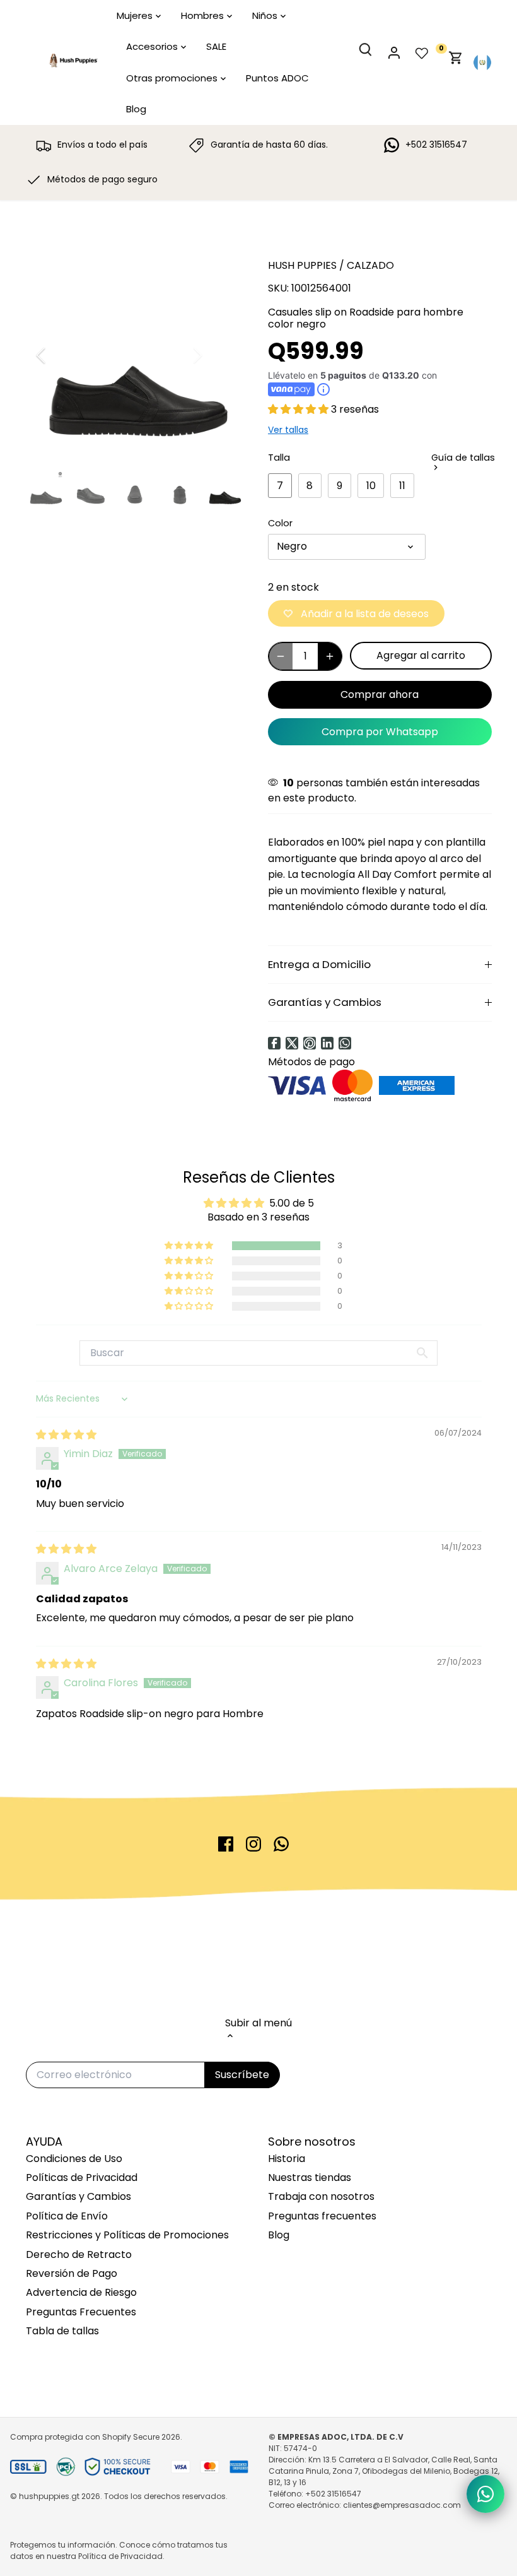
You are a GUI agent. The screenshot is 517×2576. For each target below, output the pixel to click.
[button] (299, 409)
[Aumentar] (330, 656)
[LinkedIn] (327, 1043)
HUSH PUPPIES (302, 265)
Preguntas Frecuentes (81, 2312)
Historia (287, 2159)
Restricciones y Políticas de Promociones (127, 2235)
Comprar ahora (380, 694)
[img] (66, 1435)
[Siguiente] (212, 355)
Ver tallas (288, 430)
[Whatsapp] (345, 1043)
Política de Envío (67, 2216)
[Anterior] (57, 355)
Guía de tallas (463, 458)
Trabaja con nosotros (321, 2196)
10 (371, 486)
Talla (279, 458)
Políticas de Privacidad (82, 2177)
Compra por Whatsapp (380, 732)
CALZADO (370, 265)
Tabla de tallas (62, 2331)
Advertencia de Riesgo (81, 2292)
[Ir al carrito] (456, 63)
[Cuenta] (400, 63)
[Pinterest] (310, 1043)
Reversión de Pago (72, 2273)
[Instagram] (253, 1844)
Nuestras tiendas (310, 2177)
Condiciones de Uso (74, 2159)
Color (280, 523)
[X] (292, 1043)
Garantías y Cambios (325, 1002)
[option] (135, 355)
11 (402, 486)
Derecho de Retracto (79, 2254)
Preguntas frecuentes (322, 2216)
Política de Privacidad (120, 2556)
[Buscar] (373, 60)
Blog (279, 2235)
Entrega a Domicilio (319, 964)
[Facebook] (274, 1043)
